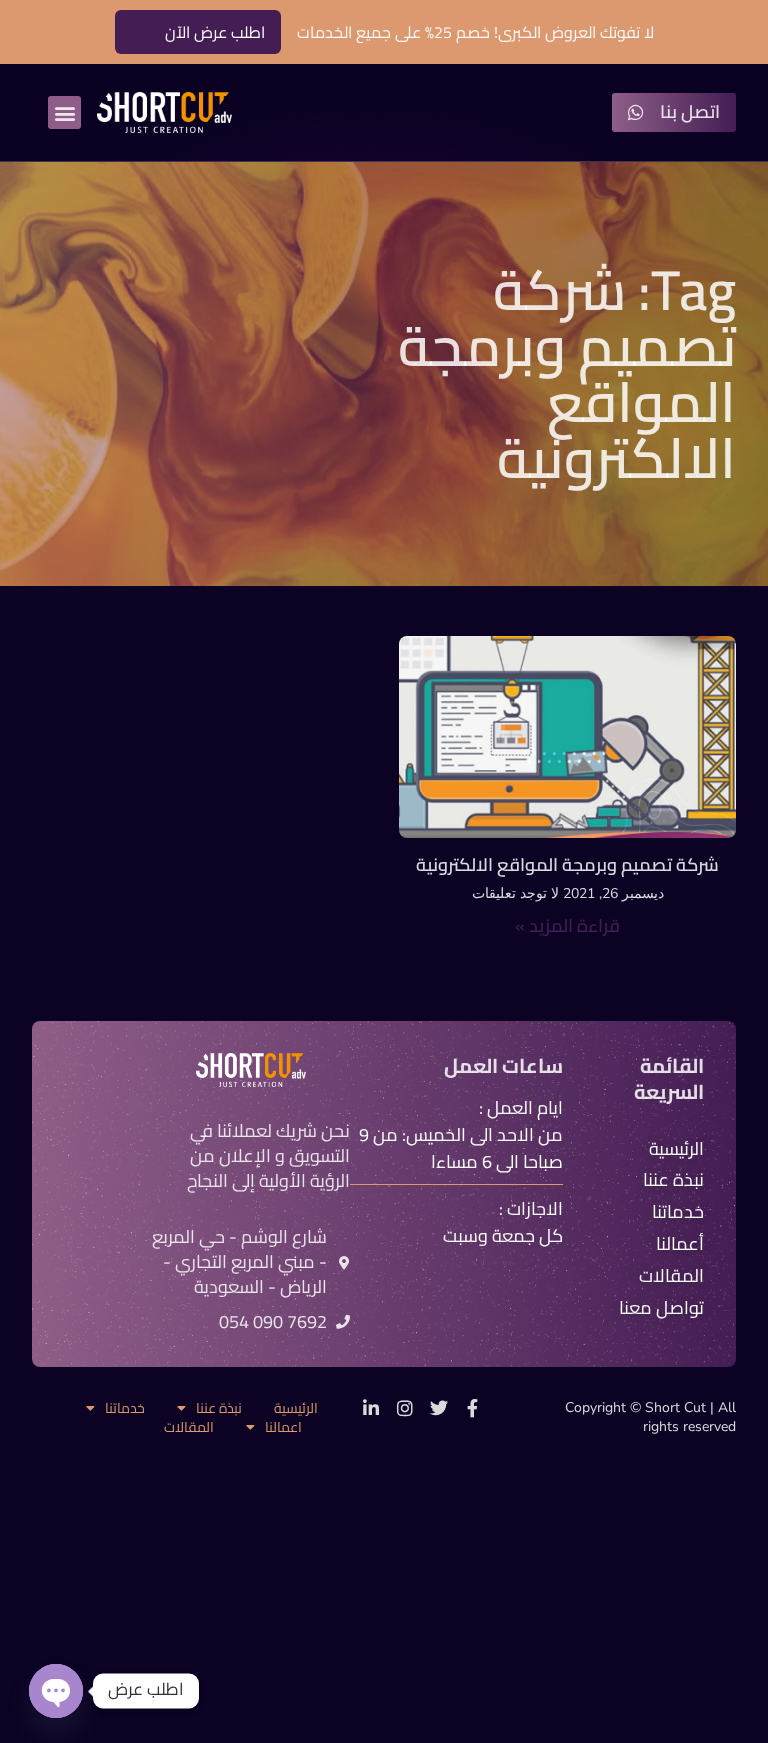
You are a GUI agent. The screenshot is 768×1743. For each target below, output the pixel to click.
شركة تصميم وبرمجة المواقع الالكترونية (567, 864)
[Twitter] (439, 1408)
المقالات (189, 1427)
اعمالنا (283, 1427)
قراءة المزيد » (567, 925)
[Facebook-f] (473, 1408)
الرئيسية (296, 1408)
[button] (64, 112)
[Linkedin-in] (371, 1408)
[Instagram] (405, 1408)
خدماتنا (125, 1408)
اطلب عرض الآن (215, 32)
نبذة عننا (219, 1408)
